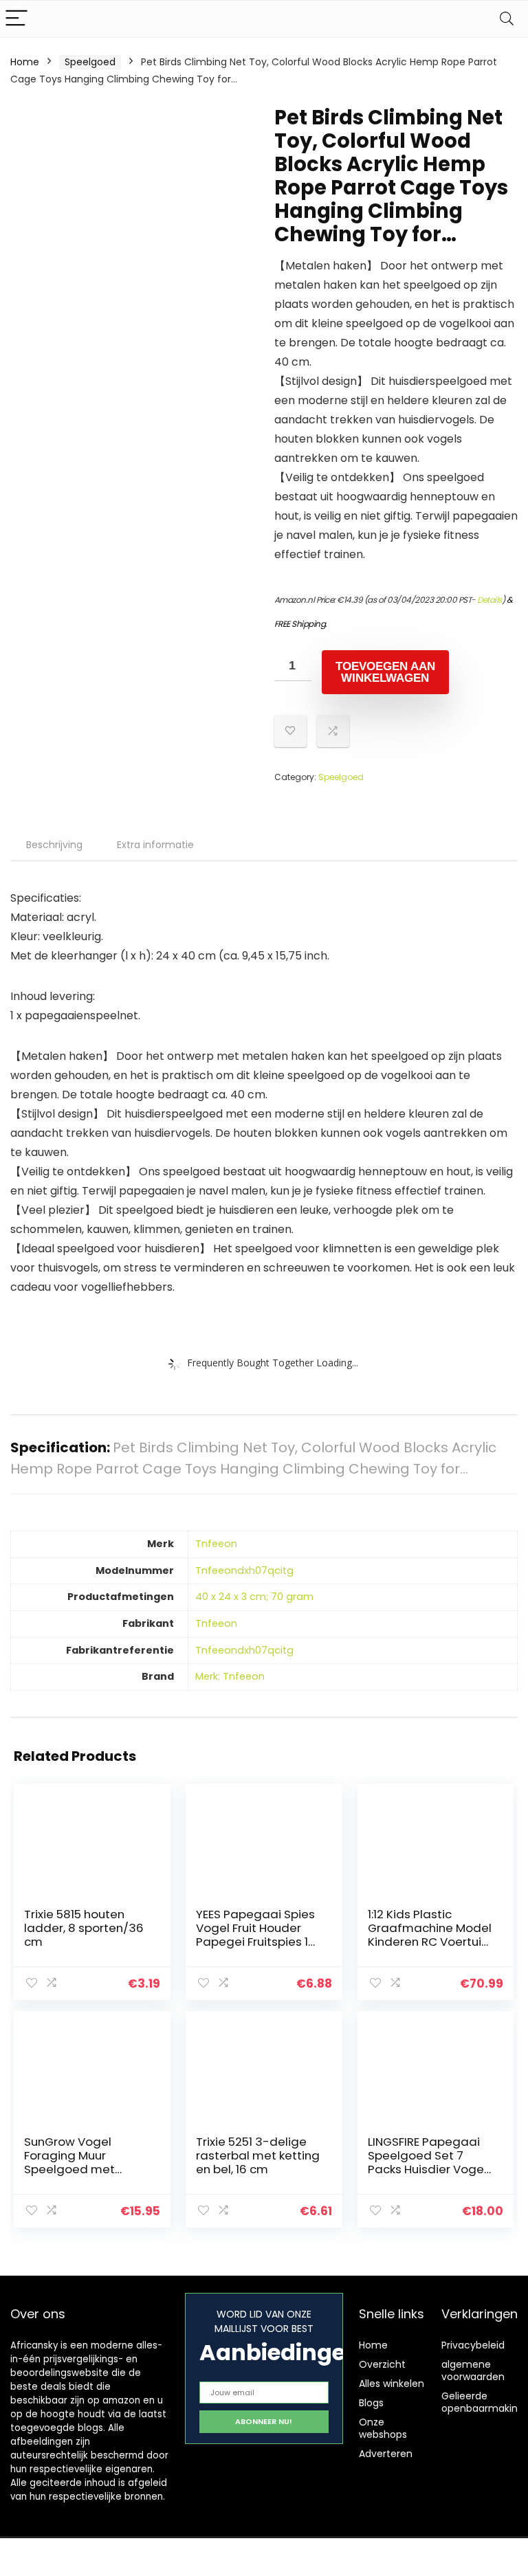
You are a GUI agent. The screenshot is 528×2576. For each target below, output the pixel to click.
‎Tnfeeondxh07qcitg (244, 1570)
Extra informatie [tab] (155, 845)
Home (25, 62)
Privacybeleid (473, 2345)
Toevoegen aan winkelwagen (385, 672)
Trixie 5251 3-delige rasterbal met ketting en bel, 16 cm (258, 2155)
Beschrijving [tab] (54, 845)
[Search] (507, 19)
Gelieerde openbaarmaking (483, 2402)
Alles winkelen (392, 2384)
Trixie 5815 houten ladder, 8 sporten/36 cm (84, 1928)
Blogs (371, 2403)
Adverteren (386, 2454)
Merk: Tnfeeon (230, 1676)
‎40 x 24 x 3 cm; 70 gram (254, 1597)
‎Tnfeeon (216, 1544)
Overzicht (382, 2364)
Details (489, 600)
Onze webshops (383, 2428)
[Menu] (16, 19)
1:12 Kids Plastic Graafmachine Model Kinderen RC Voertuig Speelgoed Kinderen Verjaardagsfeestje (430, 1942)
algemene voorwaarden (473, 2370)
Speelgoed (90, 62)
